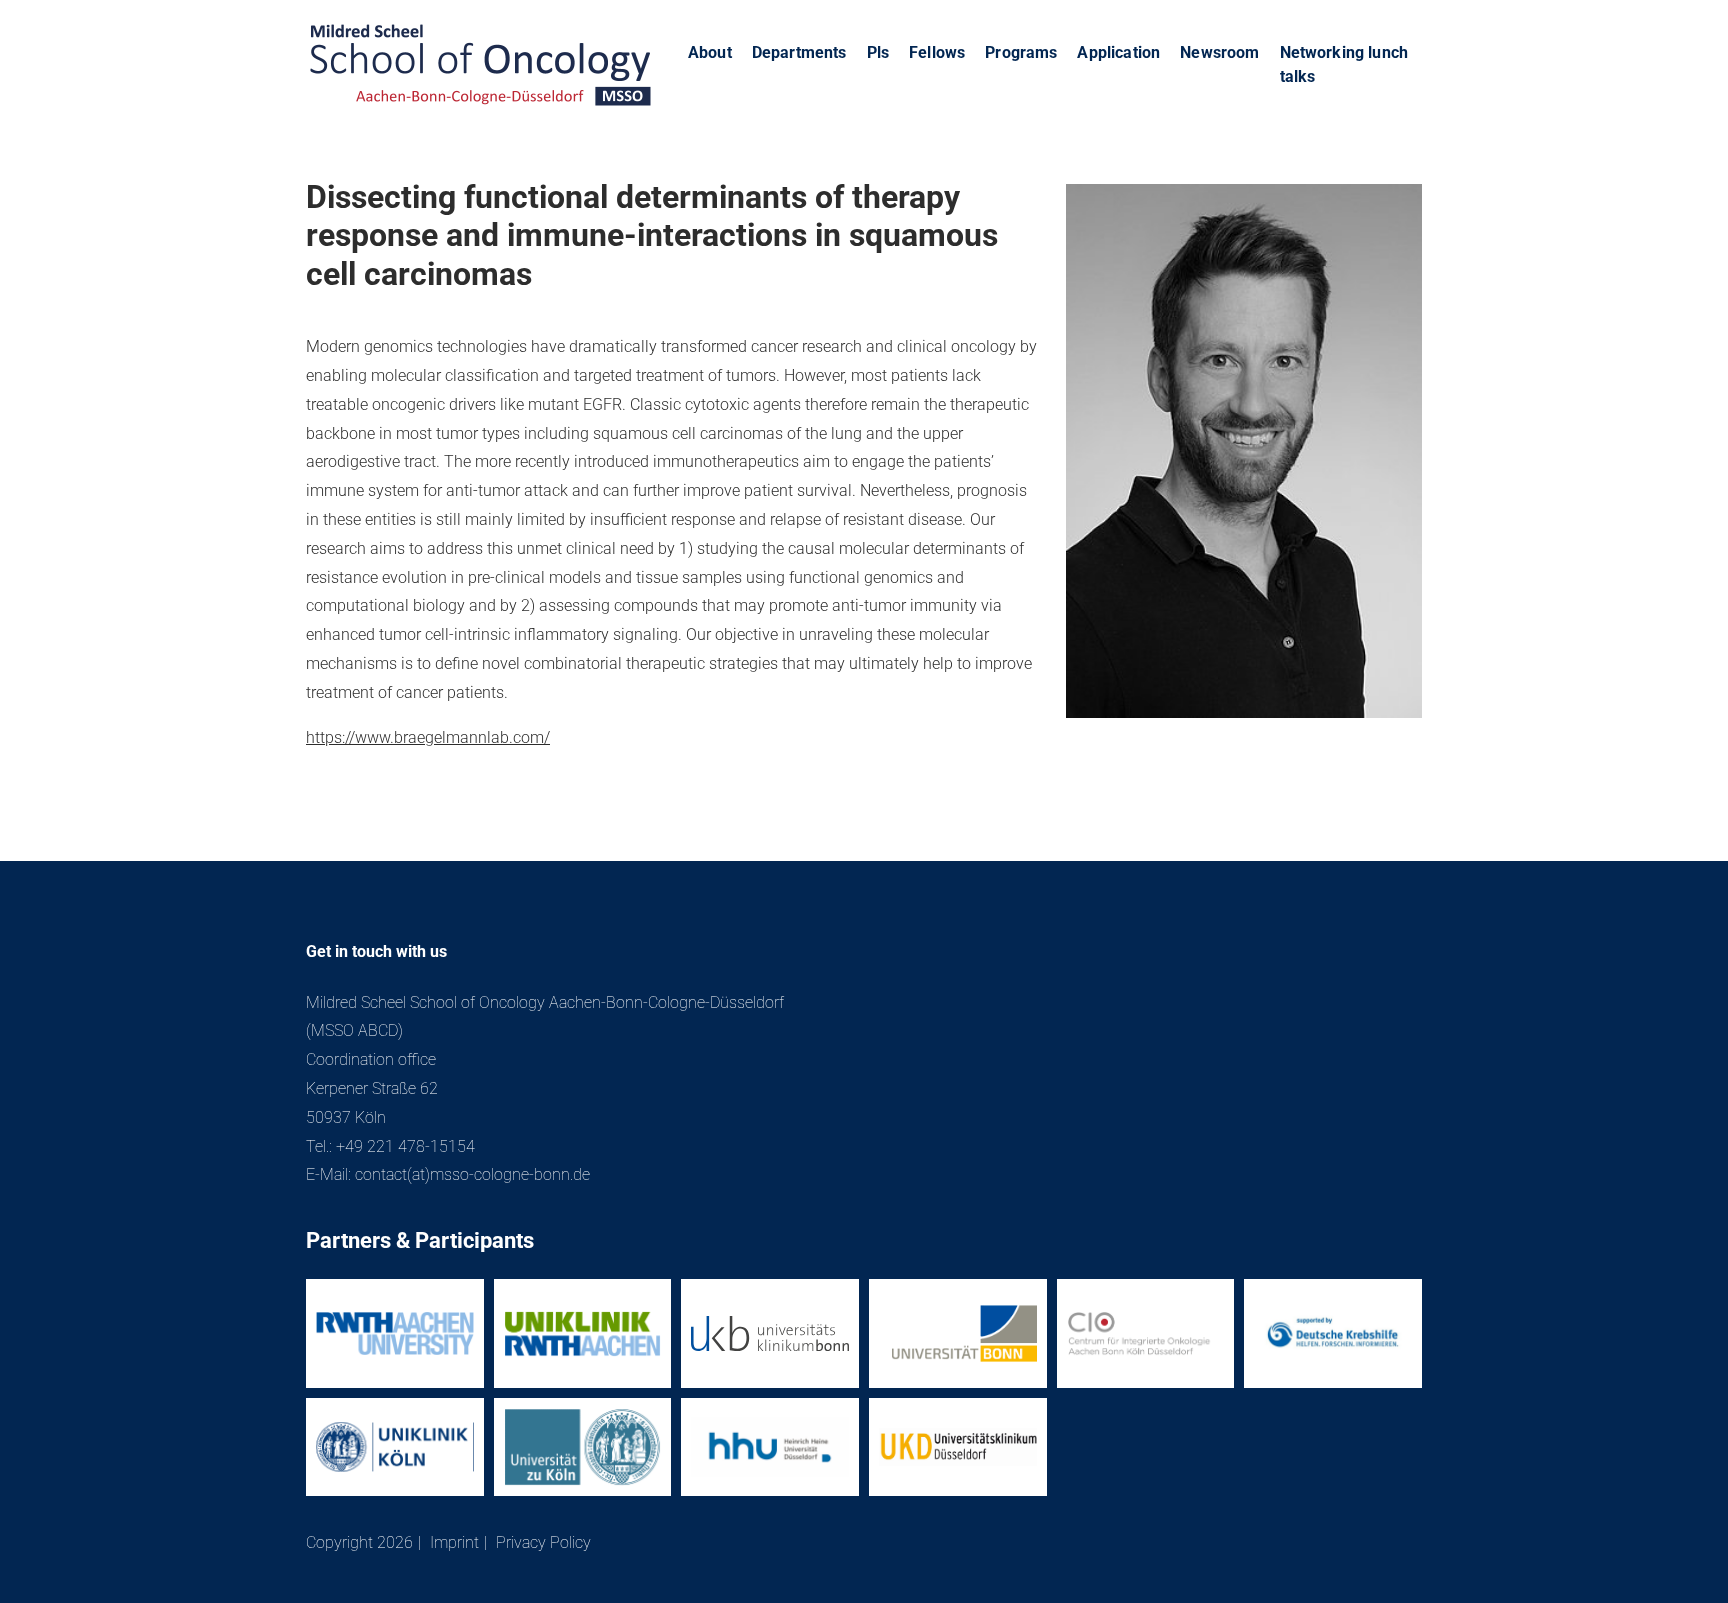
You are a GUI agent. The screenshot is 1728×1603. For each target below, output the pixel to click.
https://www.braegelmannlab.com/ (428, 737)
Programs (1021, 52)
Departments (799, 52)
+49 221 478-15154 (405, 1146)
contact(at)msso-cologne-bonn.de (472, 1174)
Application (1118, 52)
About (710, 52)
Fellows (937, 52)
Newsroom (1219, 52)
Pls (878, 52)
